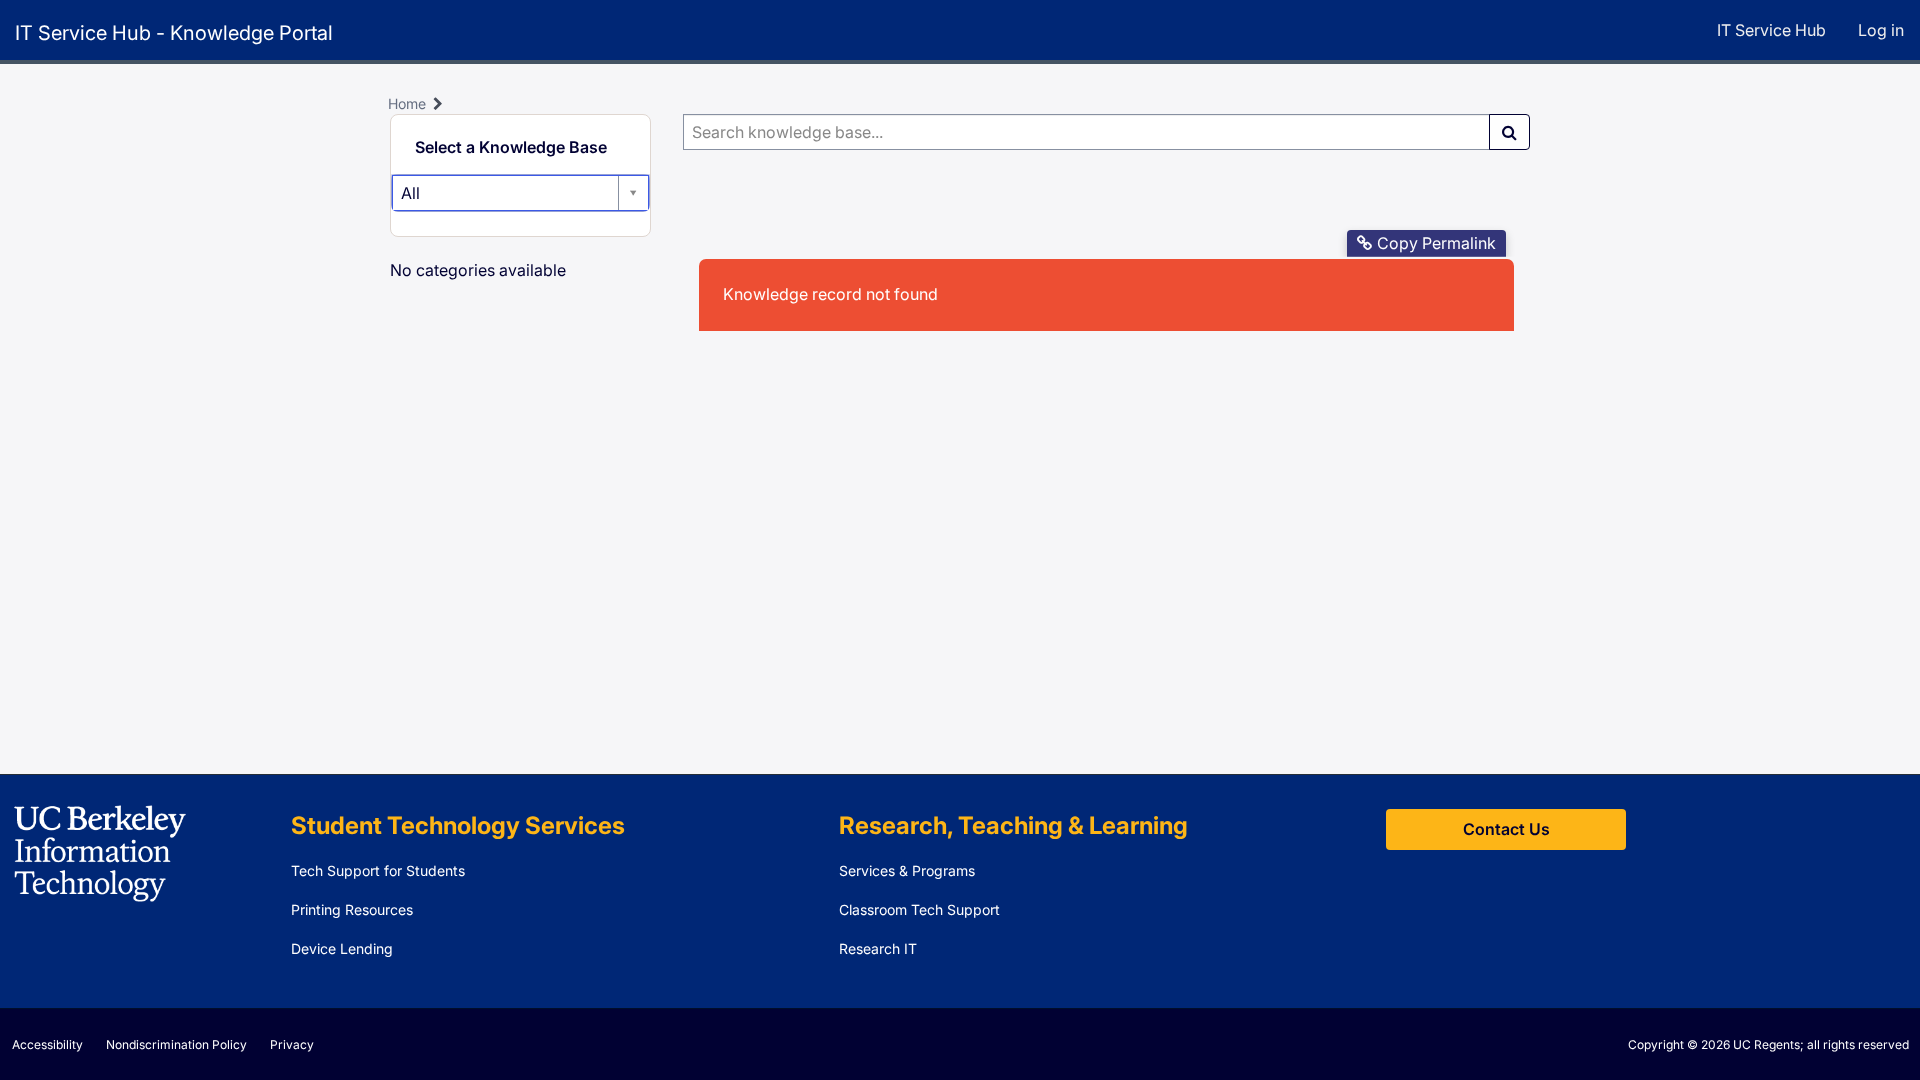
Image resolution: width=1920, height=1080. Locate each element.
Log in (1881, 30)
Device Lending (342, 948)
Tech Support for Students (378, 870)
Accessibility (47, 1044)
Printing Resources (352, 909)
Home (407, 103)
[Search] (1509, 132)
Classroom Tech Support (919, 909)
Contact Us (1506, 829)
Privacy (292, 1044)
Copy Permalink (1436, 243)
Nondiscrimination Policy (176, 1044)
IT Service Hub (1771, 30)
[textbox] (1086, 132)
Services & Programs (907, 870)
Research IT (878, 948)
